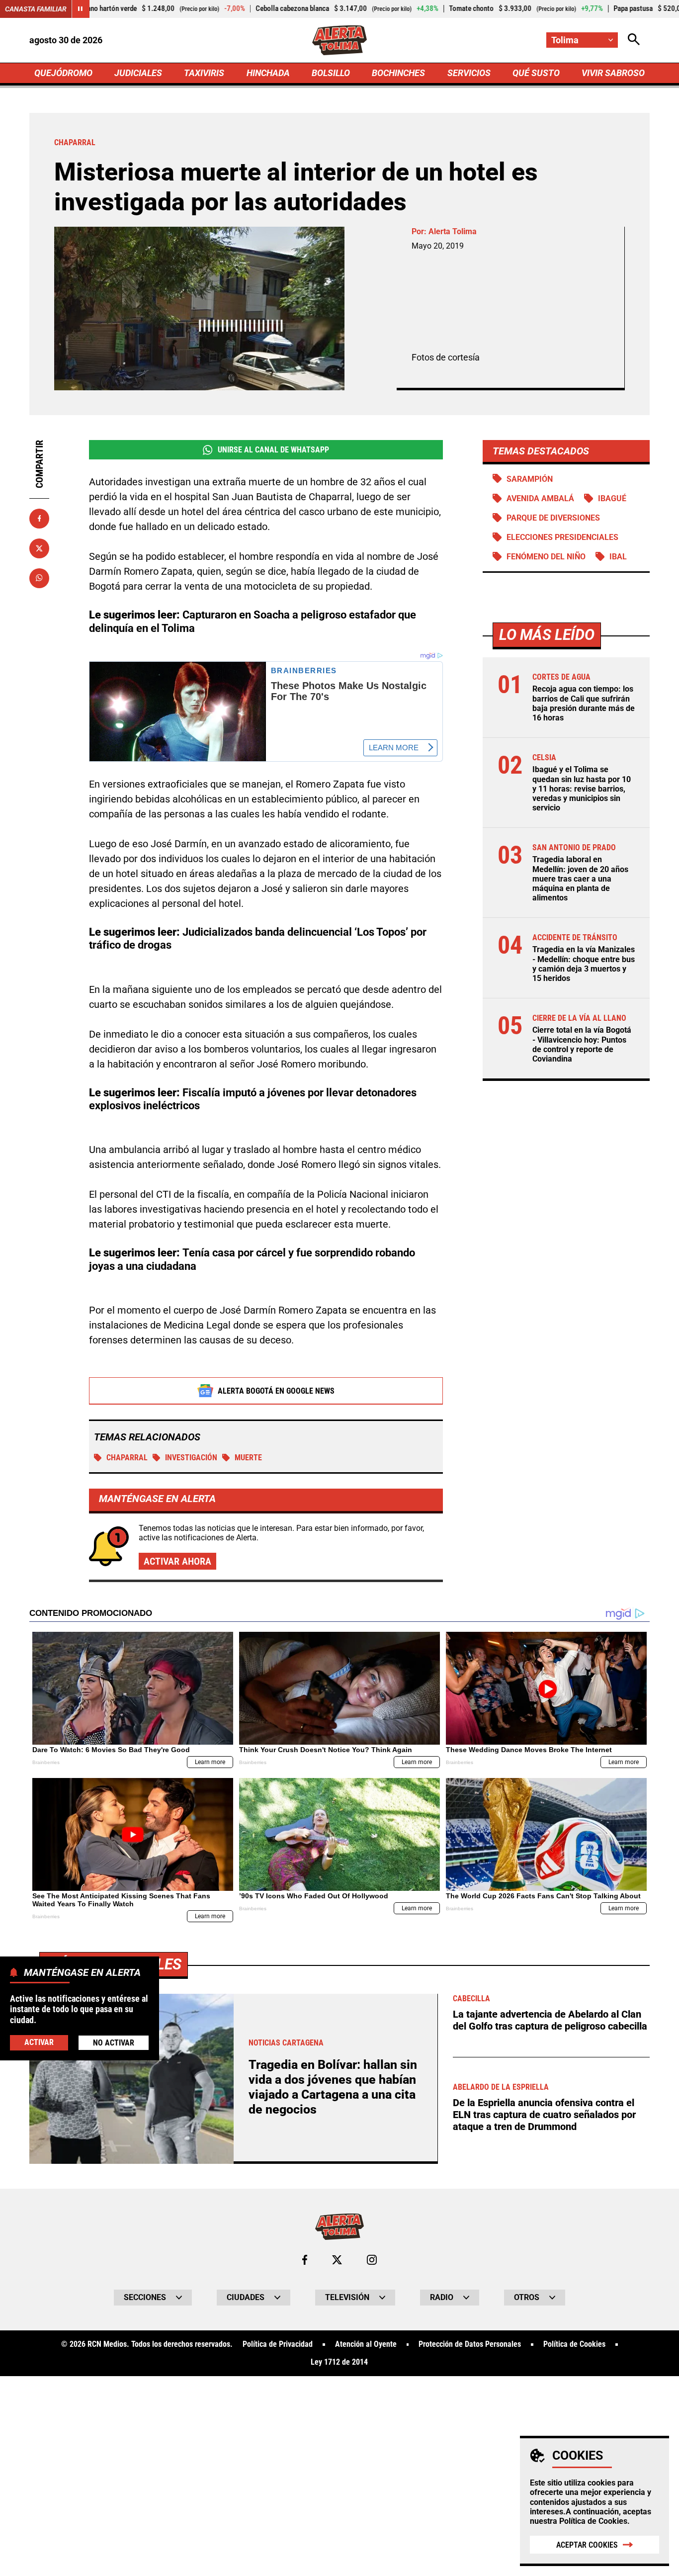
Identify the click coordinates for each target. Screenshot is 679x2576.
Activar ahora (177, 1561)
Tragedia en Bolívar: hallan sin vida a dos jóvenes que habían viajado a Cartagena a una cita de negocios (333, 2087)
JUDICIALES (138, 73)
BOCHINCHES (398, 73)
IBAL (618, 557)
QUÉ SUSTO (536, 73)
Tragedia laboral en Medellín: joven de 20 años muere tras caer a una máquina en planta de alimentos (580, 879)
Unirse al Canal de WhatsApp (273, 450)
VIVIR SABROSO (613, 73)
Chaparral (127, 1458)
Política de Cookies (593, 2521)
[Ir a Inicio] (340, 40)
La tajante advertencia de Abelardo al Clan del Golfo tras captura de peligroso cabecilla (550, 2020)
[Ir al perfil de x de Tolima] (337, 2260)
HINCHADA (268, 73)
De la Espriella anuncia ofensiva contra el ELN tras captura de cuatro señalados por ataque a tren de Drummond (544, 2115)
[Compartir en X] (39, 548)
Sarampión (530, 479)
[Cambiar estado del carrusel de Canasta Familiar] (81, 9)
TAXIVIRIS (204, 73)
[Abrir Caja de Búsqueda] (634, 40)
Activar (39, 2043)
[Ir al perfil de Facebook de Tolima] (305, 2260)
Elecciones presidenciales (562, 537)
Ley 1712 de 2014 (339, 2362)
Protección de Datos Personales (470, 2344)
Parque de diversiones (553, 518)
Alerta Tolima (453, 231)
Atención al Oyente (366, 2344)
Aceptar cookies (587, 2545)
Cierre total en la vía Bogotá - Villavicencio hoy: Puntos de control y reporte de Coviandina (582, 1044)
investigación (191, 1458)
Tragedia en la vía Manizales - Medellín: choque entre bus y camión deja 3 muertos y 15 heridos (584, 964)
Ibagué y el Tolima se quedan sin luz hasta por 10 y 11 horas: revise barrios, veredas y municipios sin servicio (582, 789)
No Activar (114, 2043)
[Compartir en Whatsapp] (39, 578)
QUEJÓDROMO (63, 73)
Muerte (248, 1458)
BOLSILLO (331, 73)
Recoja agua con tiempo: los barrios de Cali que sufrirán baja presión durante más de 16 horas (584, 703)
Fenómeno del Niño (546, 557)
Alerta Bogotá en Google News (276, 1391)
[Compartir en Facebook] (39, 519)
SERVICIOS (469, 73)
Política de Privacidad (278, 2344)
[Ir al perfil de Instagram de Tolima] (372, 2260)
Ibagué (612, 498)
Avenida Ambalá (540, 498)
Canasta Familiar (36, 9)
